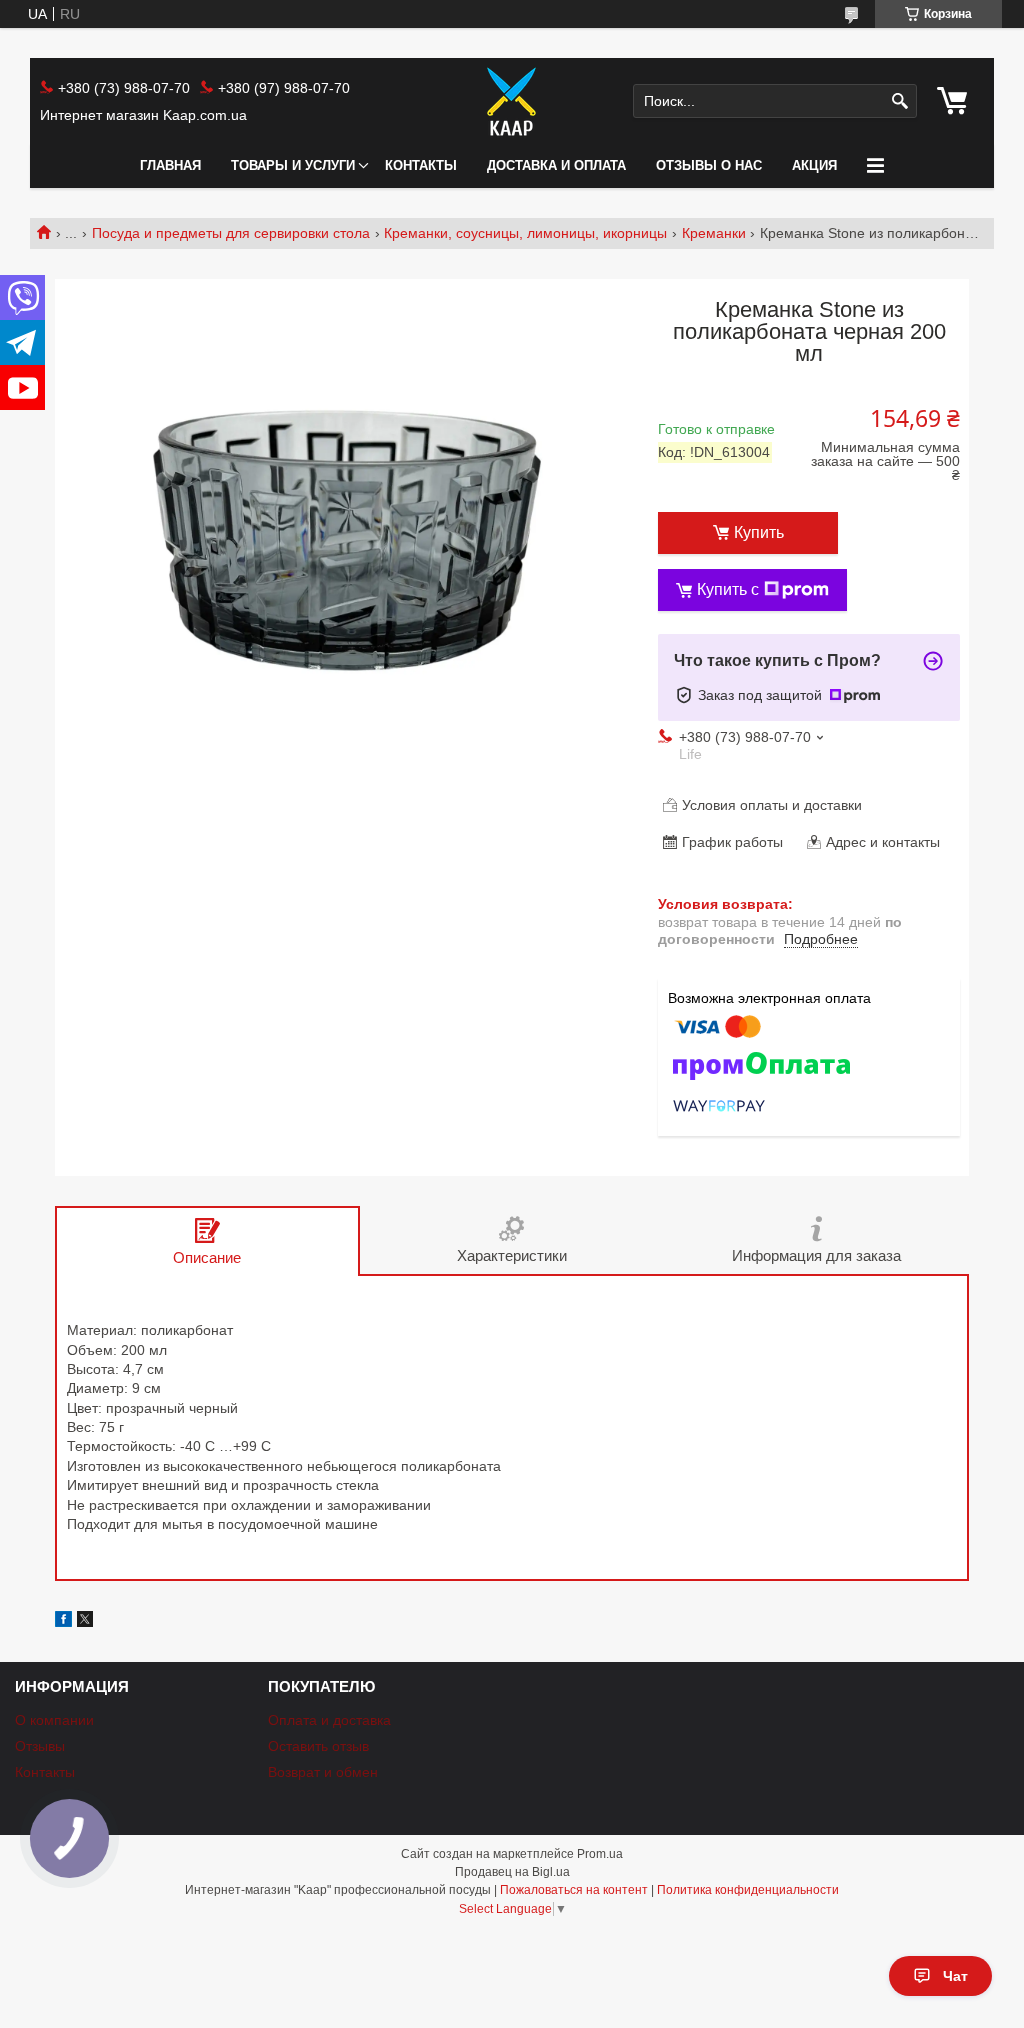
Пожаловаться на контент (574, 1890)
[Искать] (899, 101)
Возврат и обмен (323, 1772)
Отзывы (40, 1746)
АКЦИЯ (814, 165)
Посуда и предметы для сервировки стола (231, 233)
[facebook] (63, 1622)
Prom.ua (600, 1854)
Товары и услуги (293, 165)
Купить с (728, 589)
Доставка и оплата (556, 165)
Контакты (421, 165)
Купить (759, 532)
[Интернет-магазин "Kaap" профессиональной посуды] (511, 101)
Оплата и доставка (329, 1720)
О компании (54, 1720)
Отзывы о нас (709, 165)
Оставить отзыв (318, 1746)
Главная (170, 165)
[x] (85, 1622)
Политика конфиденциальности (748, 1890)
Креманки (714, 233)
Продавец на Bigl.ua (512, 1872)
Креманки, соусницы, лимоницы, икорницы (525, 233)
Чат (955, 1976)
